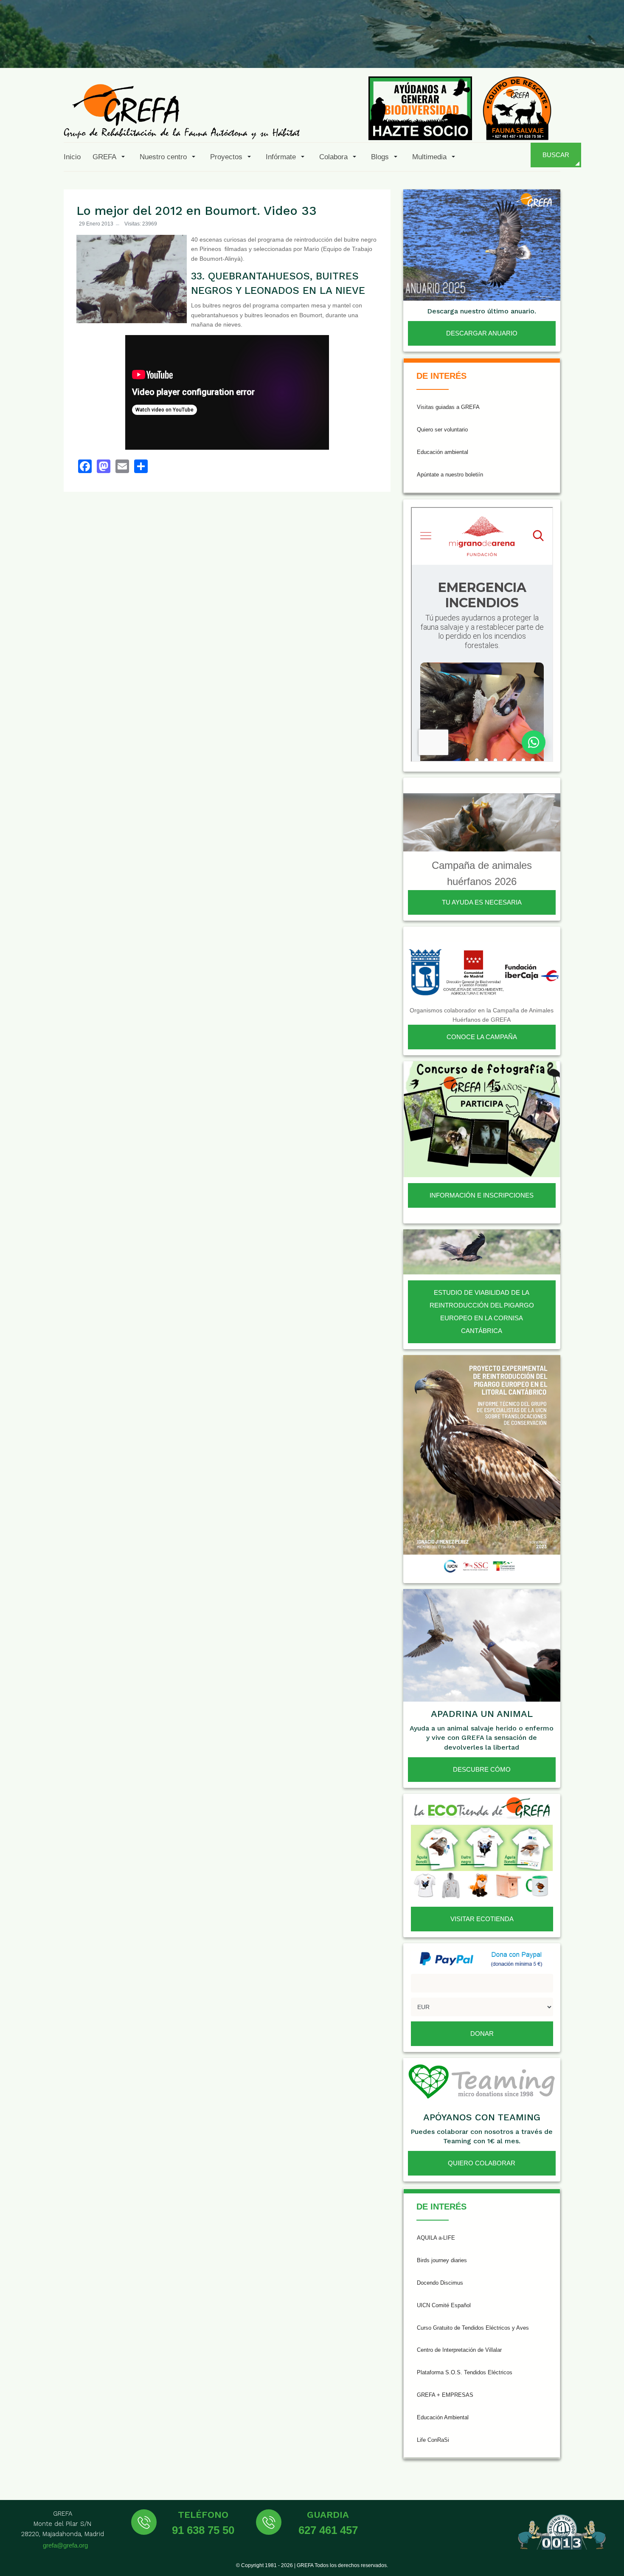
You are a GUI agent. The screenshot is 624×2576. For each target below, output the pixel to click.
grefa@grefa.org (65, 2545)
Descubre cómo (482, 1769)
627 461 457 (328, 2530)
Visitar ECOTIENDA (482, 1919)
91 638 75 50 (203, 2530)
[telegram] (608, 48)
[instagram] (505, 48)
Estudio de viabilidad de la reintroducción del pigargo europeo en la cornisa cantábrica (482, 1312)
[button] (110, 157)
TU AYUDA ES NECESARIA (482, 902)
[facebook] (464, 48)
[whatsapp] (587, 48)
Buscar (556, 155)
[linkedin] (567, 48)
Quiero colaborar (482, 2163)
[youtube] (546, 48)
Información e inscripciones (482, 1195)
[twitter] (484, 48)
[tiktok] (526, 48)
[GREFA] (182, 111)
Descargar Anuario (482, 333)
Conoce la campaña (482, 1037)
